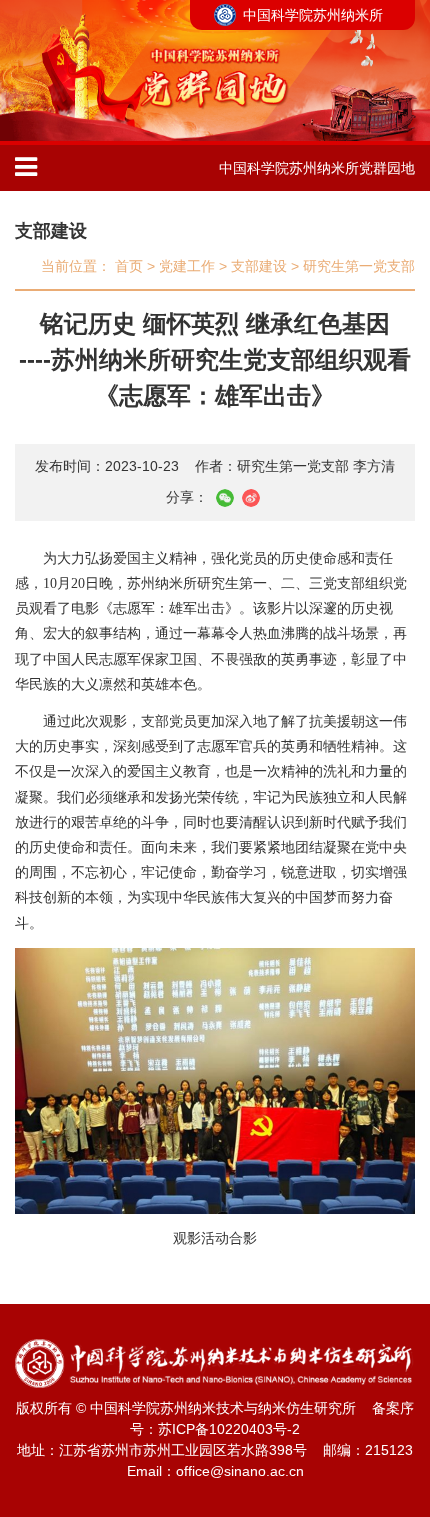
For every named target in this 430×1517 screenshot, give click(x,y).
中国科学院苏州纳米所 (313, 15)
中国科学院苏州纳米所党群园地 (317, 168)
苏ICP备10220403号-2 (229, 1429)
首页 (129, 266)
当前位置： (76, 266)
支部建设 (51, 231)
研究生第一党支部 (359, 266)
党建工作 (187, 266)
